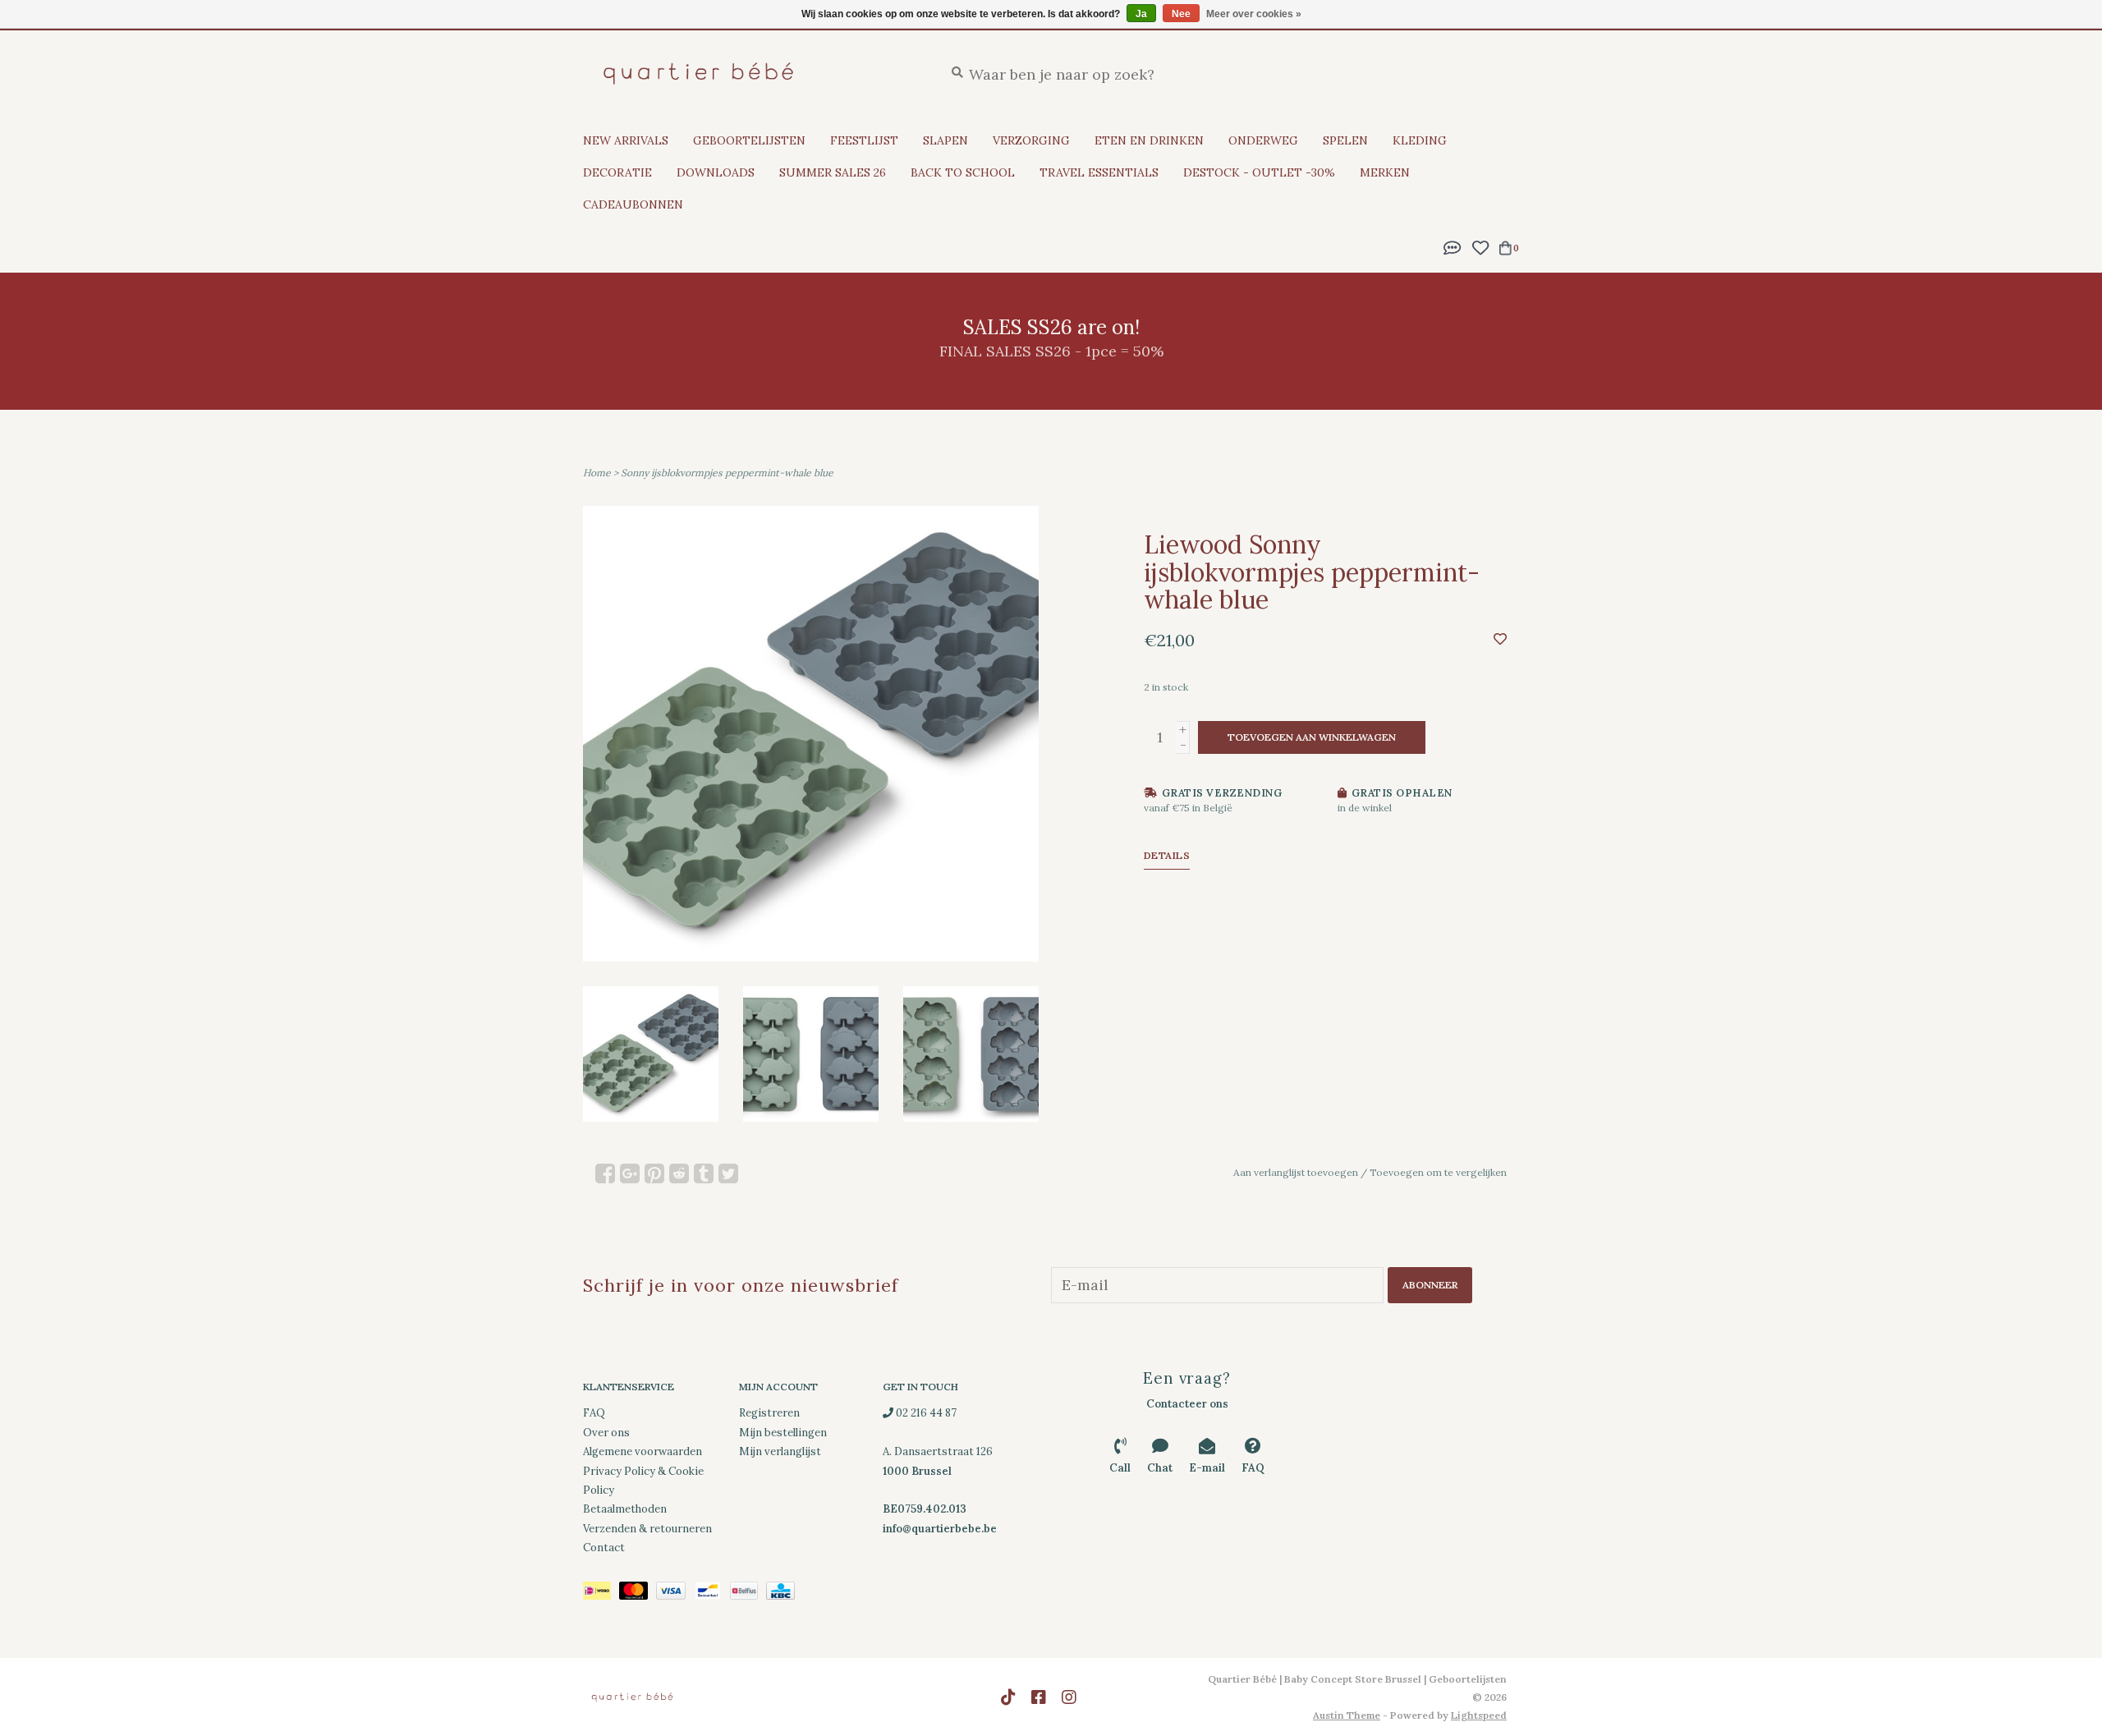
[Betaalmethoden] (601, 1594)
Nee (1181, 14)
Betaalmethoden (625, 1509)
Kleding (1420, 140)
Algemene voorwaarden (643, 1451)
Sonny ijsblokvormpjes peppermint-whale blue (727, 473)
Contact (604, 1548)
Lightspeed (1479, 1715)
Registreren (769, 1413)
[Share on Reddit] (679, 1173)
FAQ (594, 1413)
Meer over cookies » (1254, 14)
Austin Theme (1347, 1715)
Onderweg (1263, 140)
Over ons (606, 1433)
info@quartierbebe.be (940, 1529)
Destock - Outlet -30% (1259, 172)
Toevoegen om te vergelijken (1438, 1172)
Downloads (716, 172)
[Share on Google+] (630, 1173)
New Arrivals (626, 140)
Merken (1385, 172)
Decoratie (617, 172)
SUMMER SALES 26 (833, 172)
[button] (1453, 246)
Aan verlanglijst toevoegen (1296, 1172)
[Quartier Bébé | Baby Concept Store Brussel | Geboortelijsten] (751, 73)
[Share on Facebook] (605, 1173)
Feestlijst (864, 140)
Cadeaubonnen (633, 204)
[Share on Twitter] (728, 1173)
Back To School (963, 172)
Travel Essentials (1099, 172)
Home (597, 473)
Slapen (945, 140)
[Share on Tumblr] (704, 1173)
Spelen (1345, 140)
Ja (1141, 14)
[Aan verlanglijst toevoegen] (1500, 638)
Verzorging (1031, 140)
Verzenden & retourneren (647, 1529)
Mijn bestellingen (783, 1433)
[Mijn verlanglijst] (1480, 246)
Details (1167, 855)
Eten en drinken (1149, 140)
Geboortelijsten (749, 140)
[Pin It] (654, 1173)
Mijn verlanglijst (780, 1451)
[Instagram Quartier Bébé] (1069, 1697)
